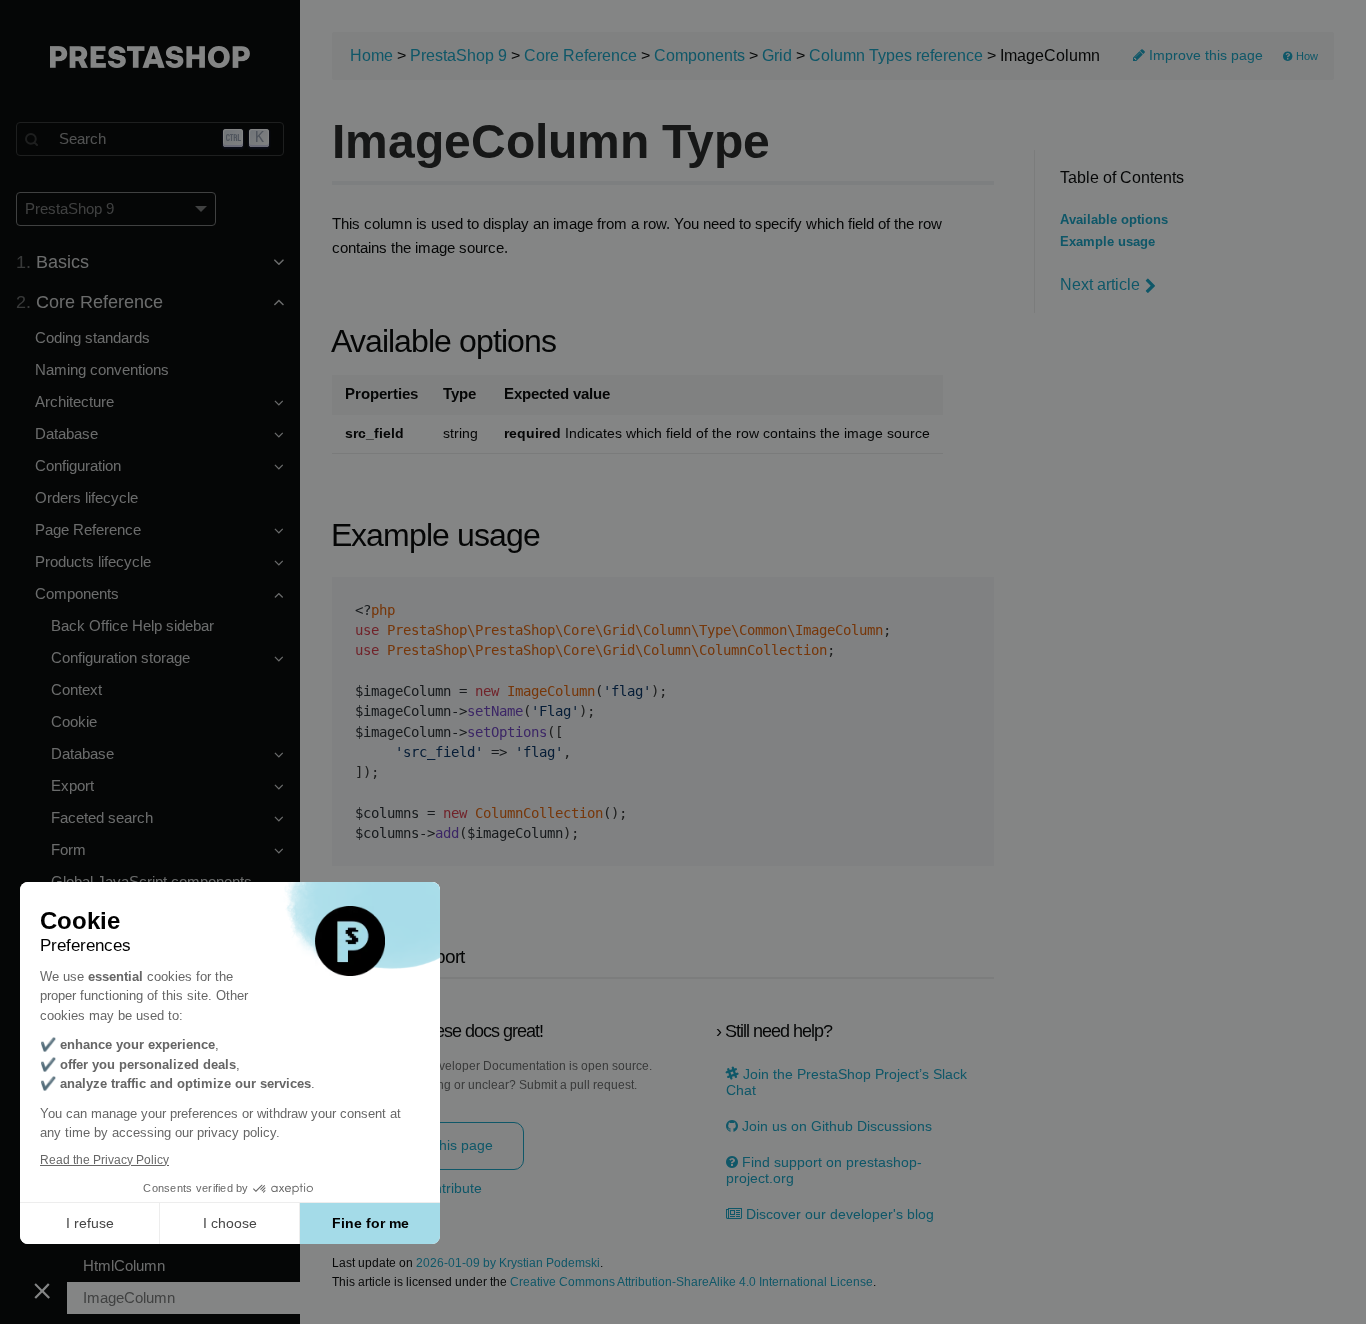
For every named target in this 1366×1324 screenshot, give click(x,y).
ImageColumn (129, 1297)
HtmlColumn (124, 1265)
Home (371, 55)
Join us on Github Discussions (835, 1126)
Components (699, 55)
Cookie (74, 721)
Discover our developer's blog (838, 1214)
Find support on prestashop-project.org (824, 1170)
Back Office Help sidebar (132, 625)
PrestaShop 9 (458, 55)
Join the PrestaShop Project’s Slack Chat (846, 1082)
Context (76, 689)
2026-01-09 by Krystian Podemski (508, 1263)
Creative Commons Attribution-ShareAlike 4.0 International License (691, 1282)
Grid (777, 55)
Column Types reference (896, 55)
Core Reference (580, 55)
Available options (1114, 220)
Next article (1100, 284)
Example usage (1107, 242)
